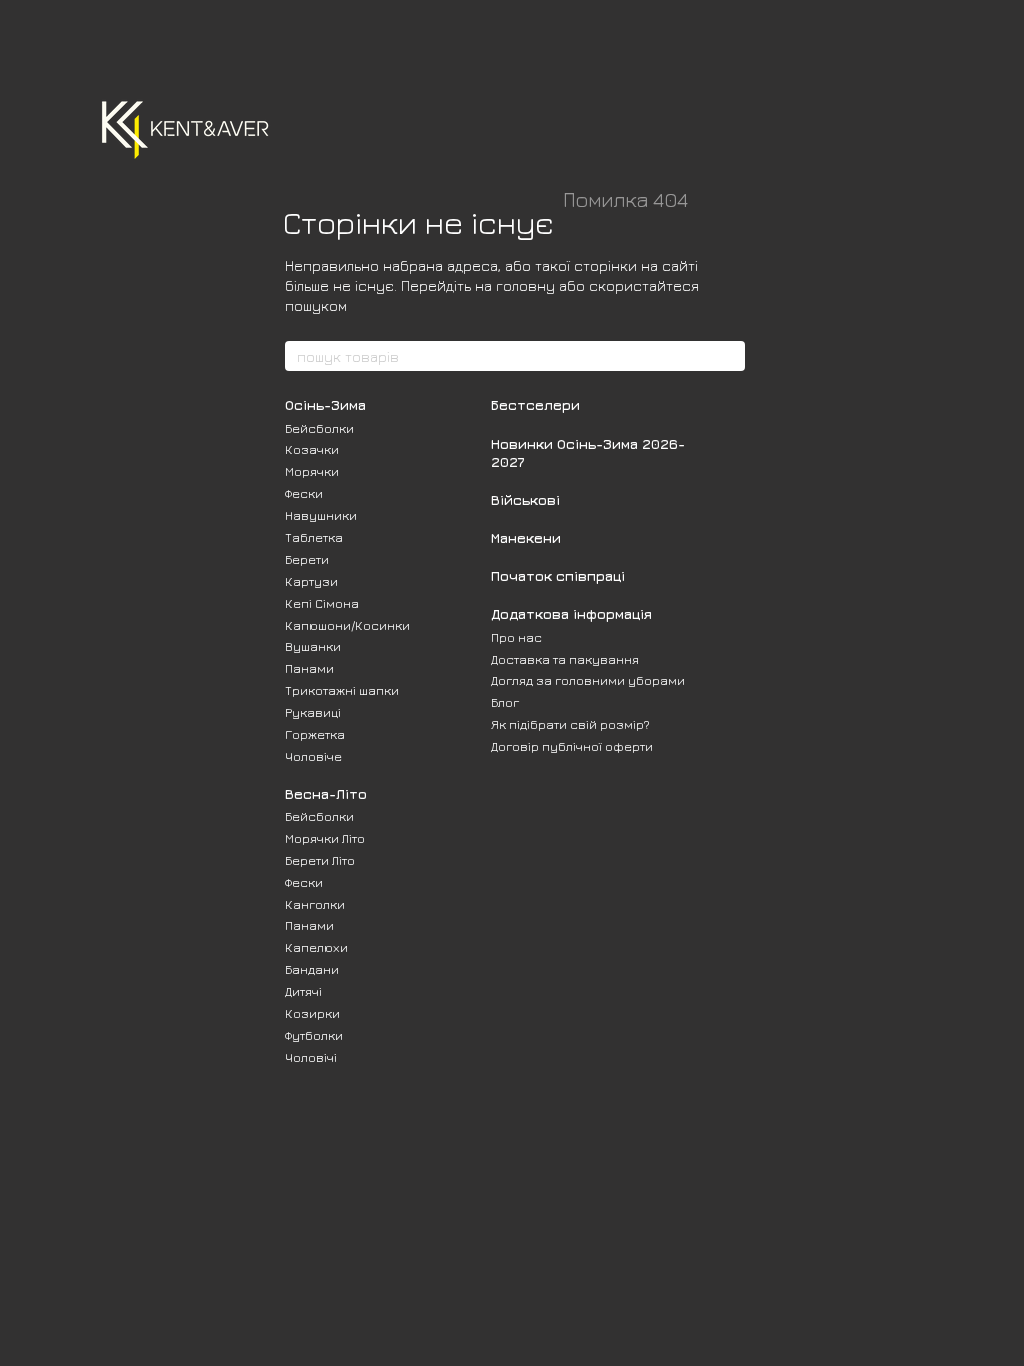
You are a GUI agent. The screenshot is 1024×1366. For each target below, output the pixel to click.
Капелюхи (316, 947)
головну (525, 285)
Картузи (311, 581)
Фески (304, 493)
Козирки (312, 1013)
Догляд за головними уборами (588, 680)
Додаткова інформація (571, 613)
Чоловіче (313, 756)
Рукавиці (313, 712)
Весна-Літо (326, 793)
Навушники (321, 515)
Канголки (315, 904)
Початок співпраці (558, 575)
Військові (525, 499)
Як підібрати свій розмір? (570, 724)
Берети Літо (320, 860)
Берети (307, 559)
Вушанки (313, 646)
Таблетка (314, 537)
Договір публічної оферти (572, 746)
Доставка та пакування (565, 659)
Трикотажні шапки (342, 690)
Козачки (312, 449)
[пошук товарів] (729, 356)
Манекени (526, 537)
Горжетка (315, 734)
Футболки (314, 1035)
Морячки (312, 471)
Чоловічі (311, 1057)
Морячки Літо (325, 838)
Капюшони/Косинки (347, 625)
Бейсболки (319, 428)
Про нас (516, 637)
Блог (505, 702)
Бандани (312, 969)
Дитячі (303, 991)
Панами (309, 668)
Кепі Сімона (322, 603)
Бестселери (535, 404)
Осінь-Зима (325, 404)
